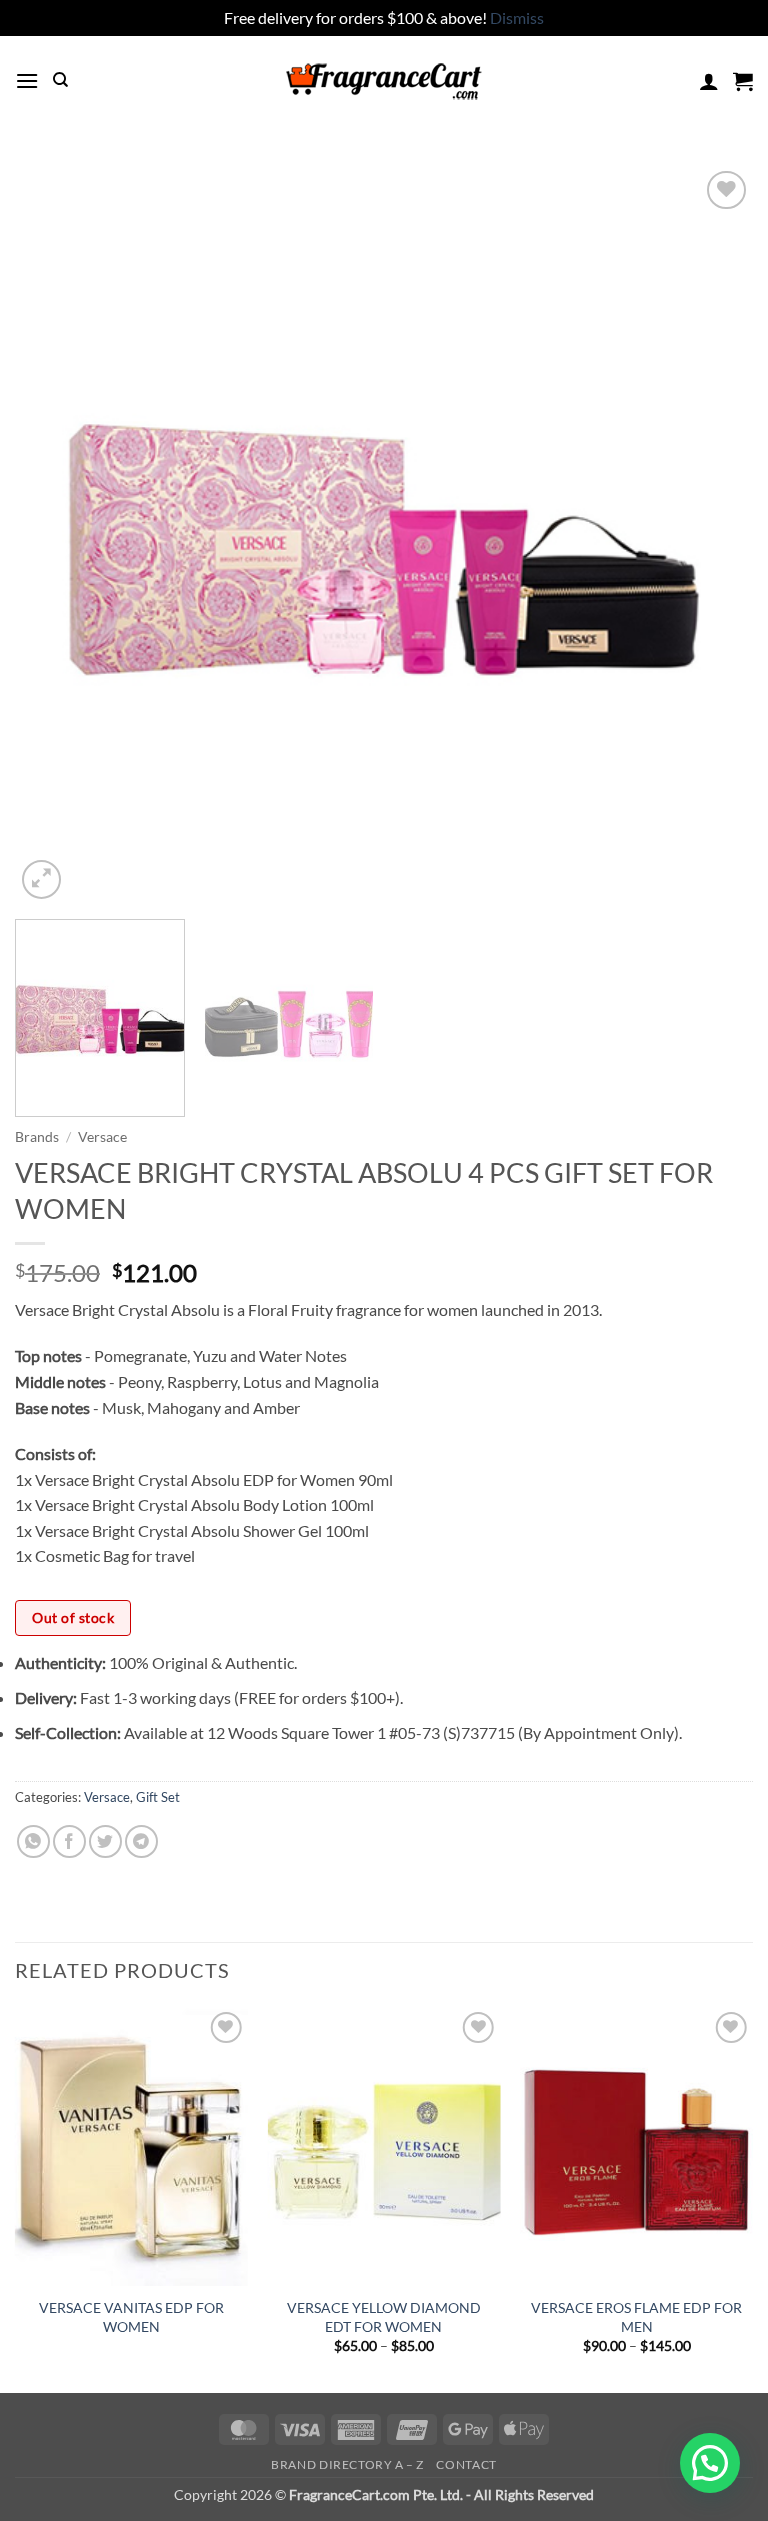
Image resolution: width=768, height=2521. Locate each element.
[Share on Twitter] (105, 1841)
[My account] (709, 81)
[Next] (713, 535)
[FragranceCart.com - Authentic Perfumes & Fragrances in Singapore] (384, 81)
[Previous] (55, 535)
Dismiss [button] (517, 17)
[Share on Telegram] (141, 1841)
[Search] (60, 80)
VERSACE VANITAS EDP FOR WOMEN (131, 2317)
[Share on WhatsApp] (33, 1841)
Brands (37, 1137)
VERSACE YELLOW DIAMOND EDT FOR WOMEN (384, 2317)
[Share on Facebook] (69, 1841)
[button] (27, 80)
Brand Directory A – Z (347, 2464)
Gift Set (158, 1797)
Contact (466, 2464)
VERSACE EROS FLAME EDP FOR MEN (636, 2317)
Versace (102, 1137)
